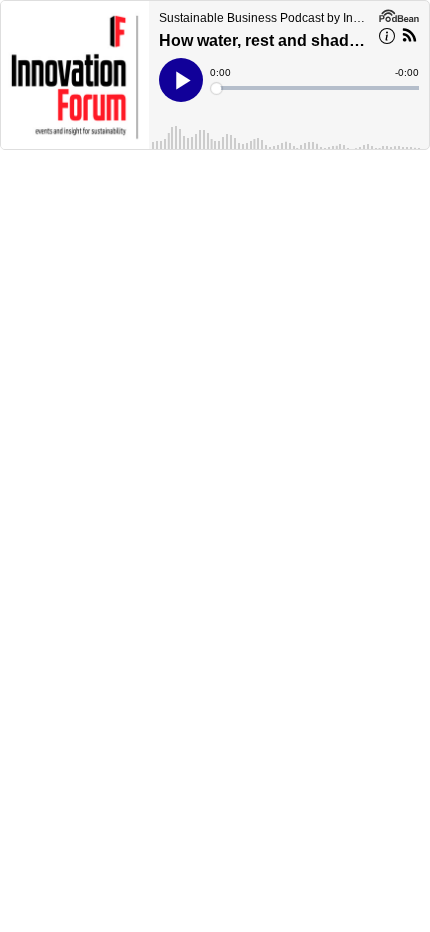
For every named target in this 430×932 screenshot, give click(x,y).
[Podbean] (399, 14)
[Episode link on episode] (75, 75)
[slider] (316, 88)
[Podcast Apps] (409, 38)
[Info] (387, 39)
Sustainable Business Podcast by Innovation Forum (264, 18)
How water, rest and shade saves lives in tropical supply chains (262, 40)
